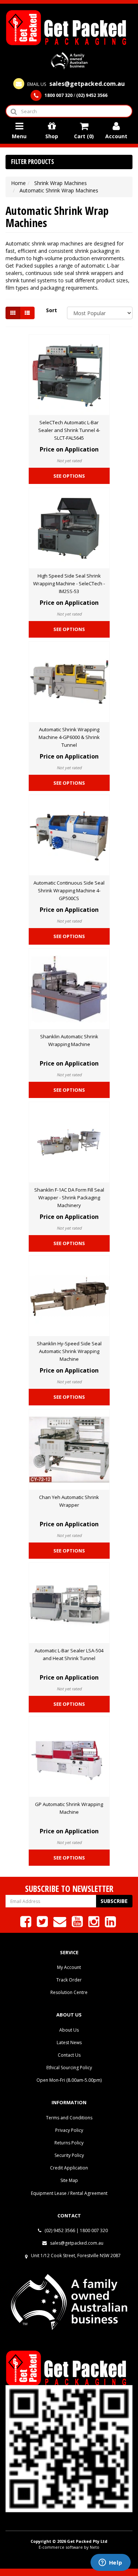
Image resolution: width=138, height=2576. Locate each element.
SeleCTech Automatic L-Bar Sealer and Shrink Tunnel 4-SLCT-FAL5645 (69, 430)
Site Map (69, 2180)
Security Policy (69, 2155)
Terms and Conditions (69, 2118)
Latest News (69, 2042)
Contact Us (69, 2055)
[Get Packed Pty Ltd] (69, 27)
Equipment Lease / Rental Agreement (69, 2193)
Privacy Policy (69, 2130)
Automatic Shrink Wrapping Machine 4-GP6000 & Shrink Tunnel (69, 737)
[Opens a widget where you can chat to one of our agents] (110, 2563)
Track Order (69, 1980)
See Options (69, 476)
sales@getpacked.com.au (76, 2243)
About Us (69, 2030)
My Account (69, 1967)
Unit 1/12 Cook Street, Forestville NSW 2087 (76, 2256)
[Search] (13, 111)
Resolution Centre (69, 1992)
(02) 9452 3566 (59, 2230)
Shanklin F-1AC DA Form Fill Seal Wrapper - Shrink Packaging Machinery (69, 1198)
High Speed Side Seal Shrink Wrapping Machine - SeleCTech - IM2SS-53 (69, 583)
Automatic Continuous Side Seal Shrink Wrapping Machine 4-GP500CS (69, 890)
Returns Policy (69, 2143)
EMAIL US (75, 84)
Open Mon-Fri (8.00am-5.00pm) (69, 2080)
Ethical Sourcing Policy (69, 2068)
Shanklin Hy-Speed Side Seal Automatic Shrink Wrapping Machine (69, 1351)
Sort (52, 310)
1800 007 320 (94, 2230)
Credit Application (69, 2168)
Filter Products (33, 162)
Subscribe (114, 1901)
